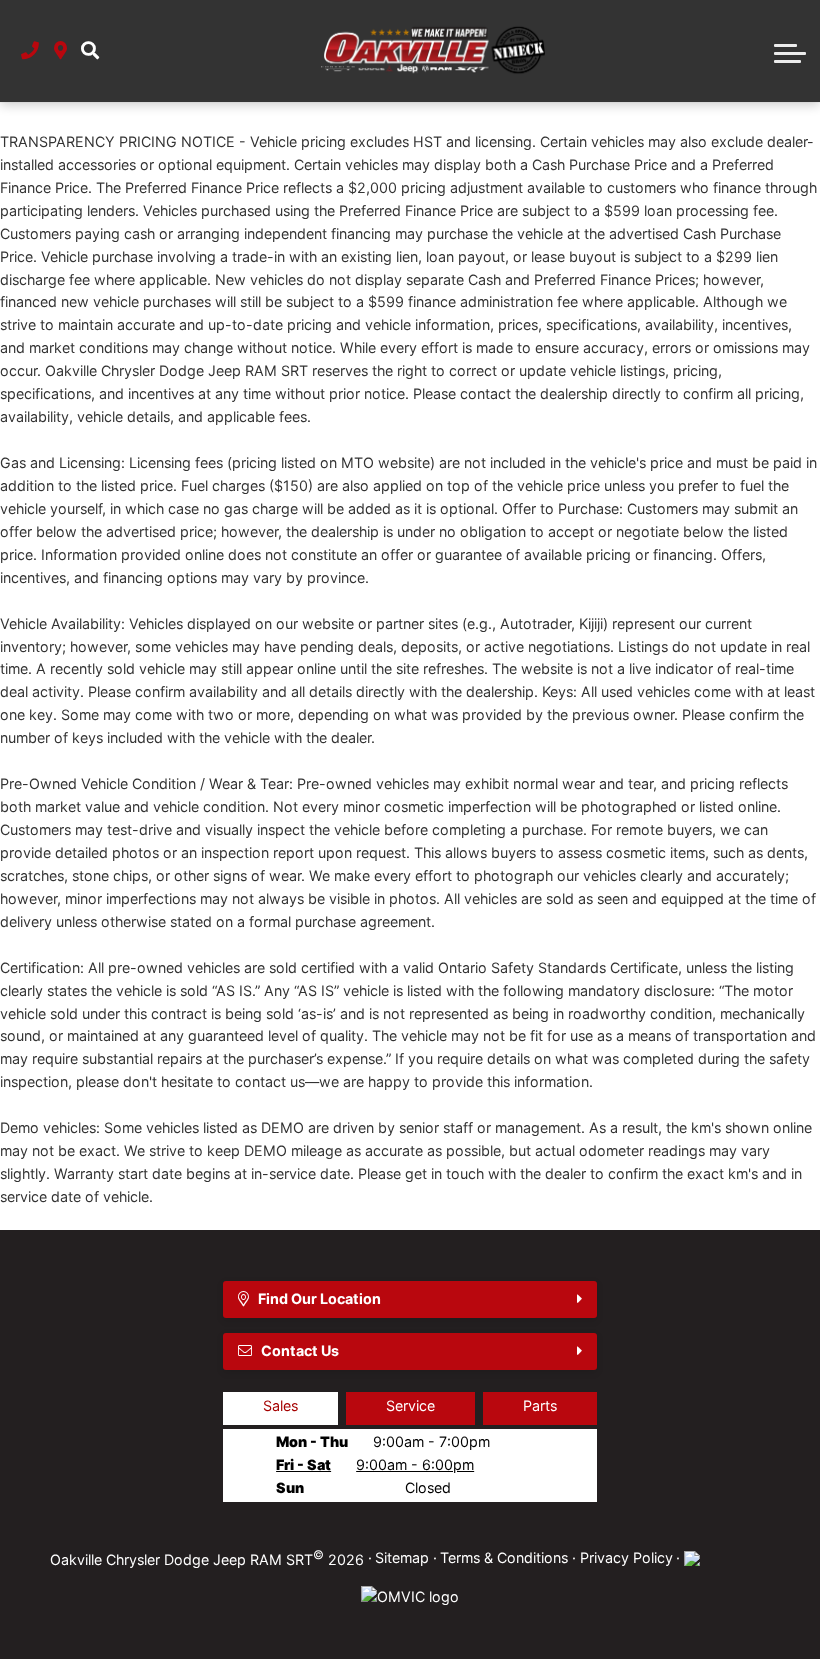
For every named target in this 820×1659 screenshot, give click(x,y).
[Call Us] (30, 51)
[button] (90, 51)
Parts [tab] (540, 1405)
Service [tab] (410, 1405)
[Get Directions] (60, 51)
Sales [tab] (280, 1405)
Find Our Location (319, 1298)
